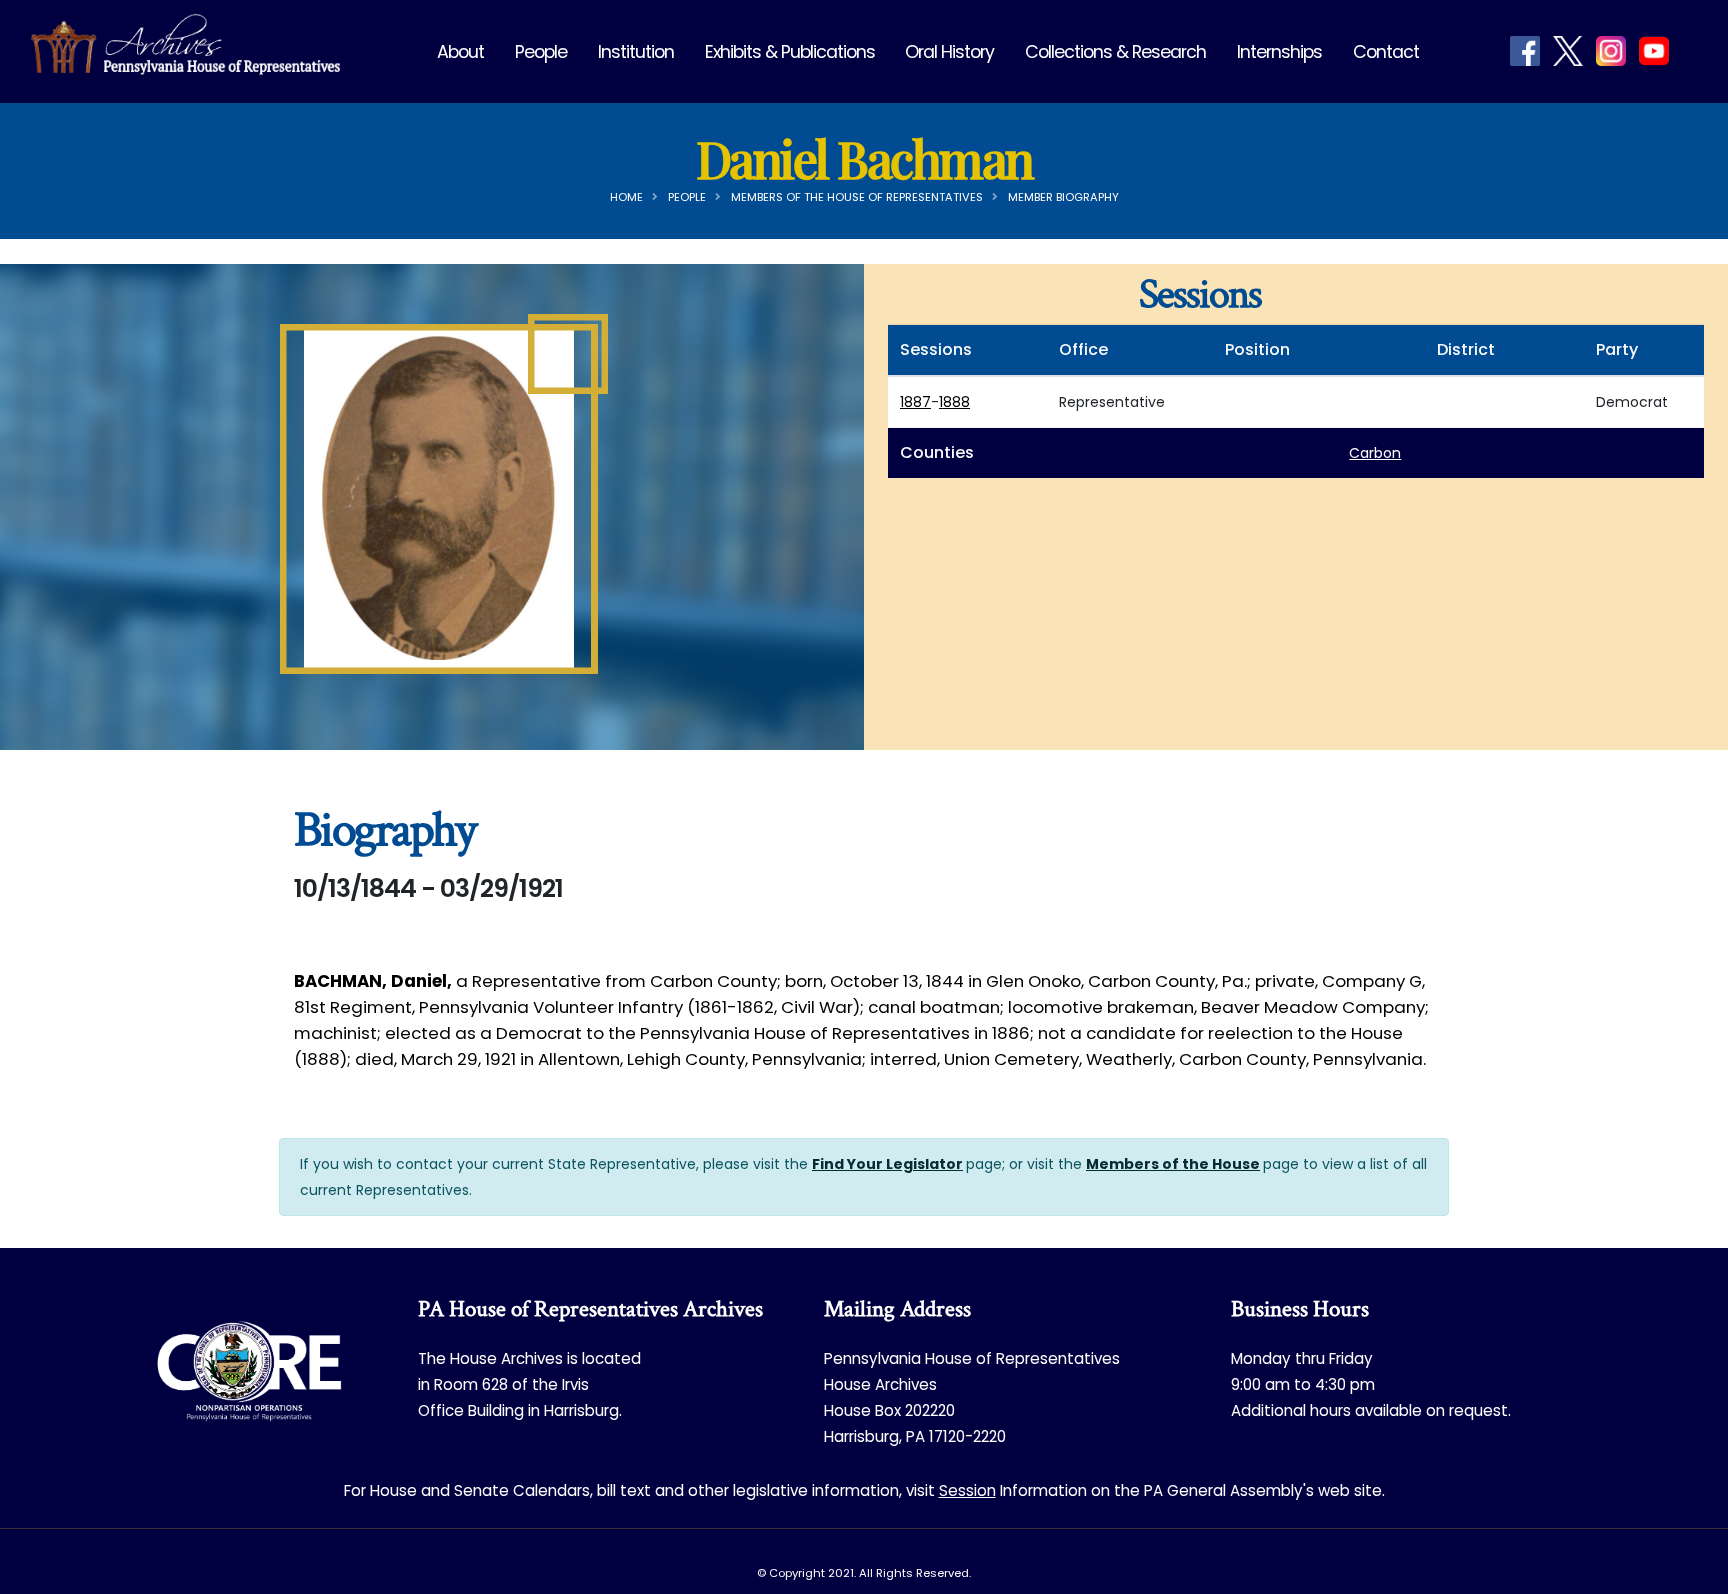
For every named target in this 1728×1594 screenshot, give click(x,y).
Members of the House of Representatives (857, 197)
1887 (915, 402)
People (541, 52)
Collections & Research (1115, 52)
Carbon (1375, 453)
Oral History (949, 52)
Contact (1386, 52)
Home (626, 197)
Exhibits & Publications (790, 52)
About (460, 52)
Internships (1279, 52)
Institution (636, 52)
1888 (954, 402)
